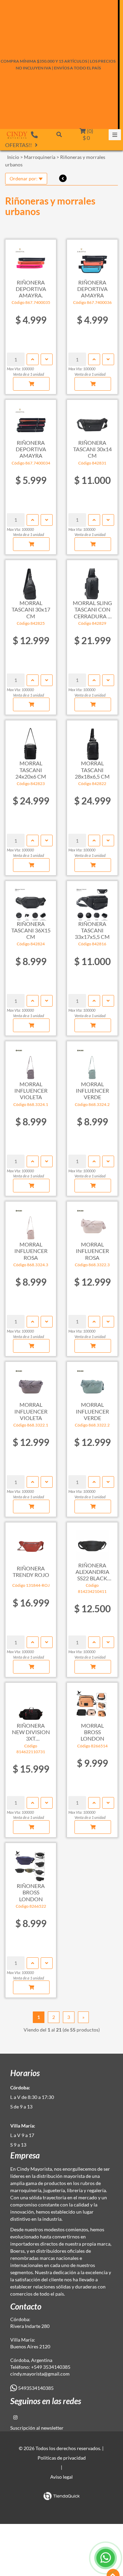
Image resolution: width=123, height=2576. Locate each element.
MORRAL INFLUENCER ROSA (31, 1251)
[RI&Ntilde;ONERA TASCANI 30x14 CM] (92, 420)
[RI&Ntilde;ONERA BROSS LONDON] (31, 1863)
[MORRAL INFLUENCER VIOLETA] (31, 1061)
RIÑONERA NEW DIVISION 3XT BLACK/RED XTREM (31, 1732)
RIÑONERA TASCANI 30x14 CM (92, 449)
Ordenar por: (24, 178)
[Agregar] (31, 384)
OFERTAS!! (18, 145)
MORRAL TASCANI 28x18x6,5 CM (92, 770)
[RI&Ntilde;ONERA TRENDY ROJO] (31, 1543)
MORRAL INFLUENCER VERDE (92, 1090)
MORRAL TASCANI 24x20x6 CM (31, 770)
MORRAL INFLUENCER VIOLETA (31, 1090)
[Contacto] (34, 134)
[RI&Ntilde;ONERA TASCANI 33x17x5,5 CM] (92, 901)
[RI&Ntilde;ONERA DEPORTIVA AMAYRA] (92, 260)
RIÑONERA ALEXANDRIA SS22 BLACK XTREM (92, 1572)
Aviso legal (61, 2477)
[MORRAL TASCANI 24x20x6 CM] (31, 740)
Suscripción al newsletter (37, 2428)
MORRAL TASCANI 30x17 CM (31, 609)
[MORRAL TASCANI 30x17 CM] (31, 580)
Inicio (13, 157)
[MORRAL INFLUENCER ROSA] (31, 1222)
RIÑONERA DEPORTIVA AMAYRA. (31, 289)
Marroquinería (40, 157)
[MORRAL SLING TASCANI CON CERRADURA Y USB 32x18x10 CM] (92, 580)
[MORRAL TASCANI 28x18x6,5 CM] (92, 740)
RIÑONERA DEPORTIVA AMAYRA (92, 289)
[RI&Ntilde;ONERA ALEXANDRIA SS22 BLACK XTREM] (92, 1543)
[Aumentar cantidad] (33, 359)
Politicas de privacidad (62, 2458)
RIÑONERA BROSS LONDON (31, 1892)
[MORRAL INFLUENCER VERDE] (92, 1061)
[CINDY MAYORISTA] (17, 135)
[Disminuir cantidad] (47, 359)
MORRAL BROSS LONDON (92, 1732)
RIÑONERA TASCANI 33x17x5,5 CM (92, 930)
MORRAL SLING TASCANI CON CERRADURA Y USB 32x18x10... (92, 609)
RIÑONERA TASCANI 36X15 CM (31, 930)
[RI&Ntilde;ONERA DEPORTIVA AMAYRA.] (31, 260)
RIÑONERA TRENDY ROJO (31, 1571)
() (88, 134)
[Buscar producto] (59, 134)
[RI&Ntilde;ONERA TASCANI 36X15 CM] (31, 901)
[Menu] (115, 135)
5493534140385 (35, 2388)
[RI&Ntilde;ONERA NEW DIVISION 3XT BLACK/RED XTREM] (31, 1703)
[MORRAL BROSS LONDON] (92, 1703)
